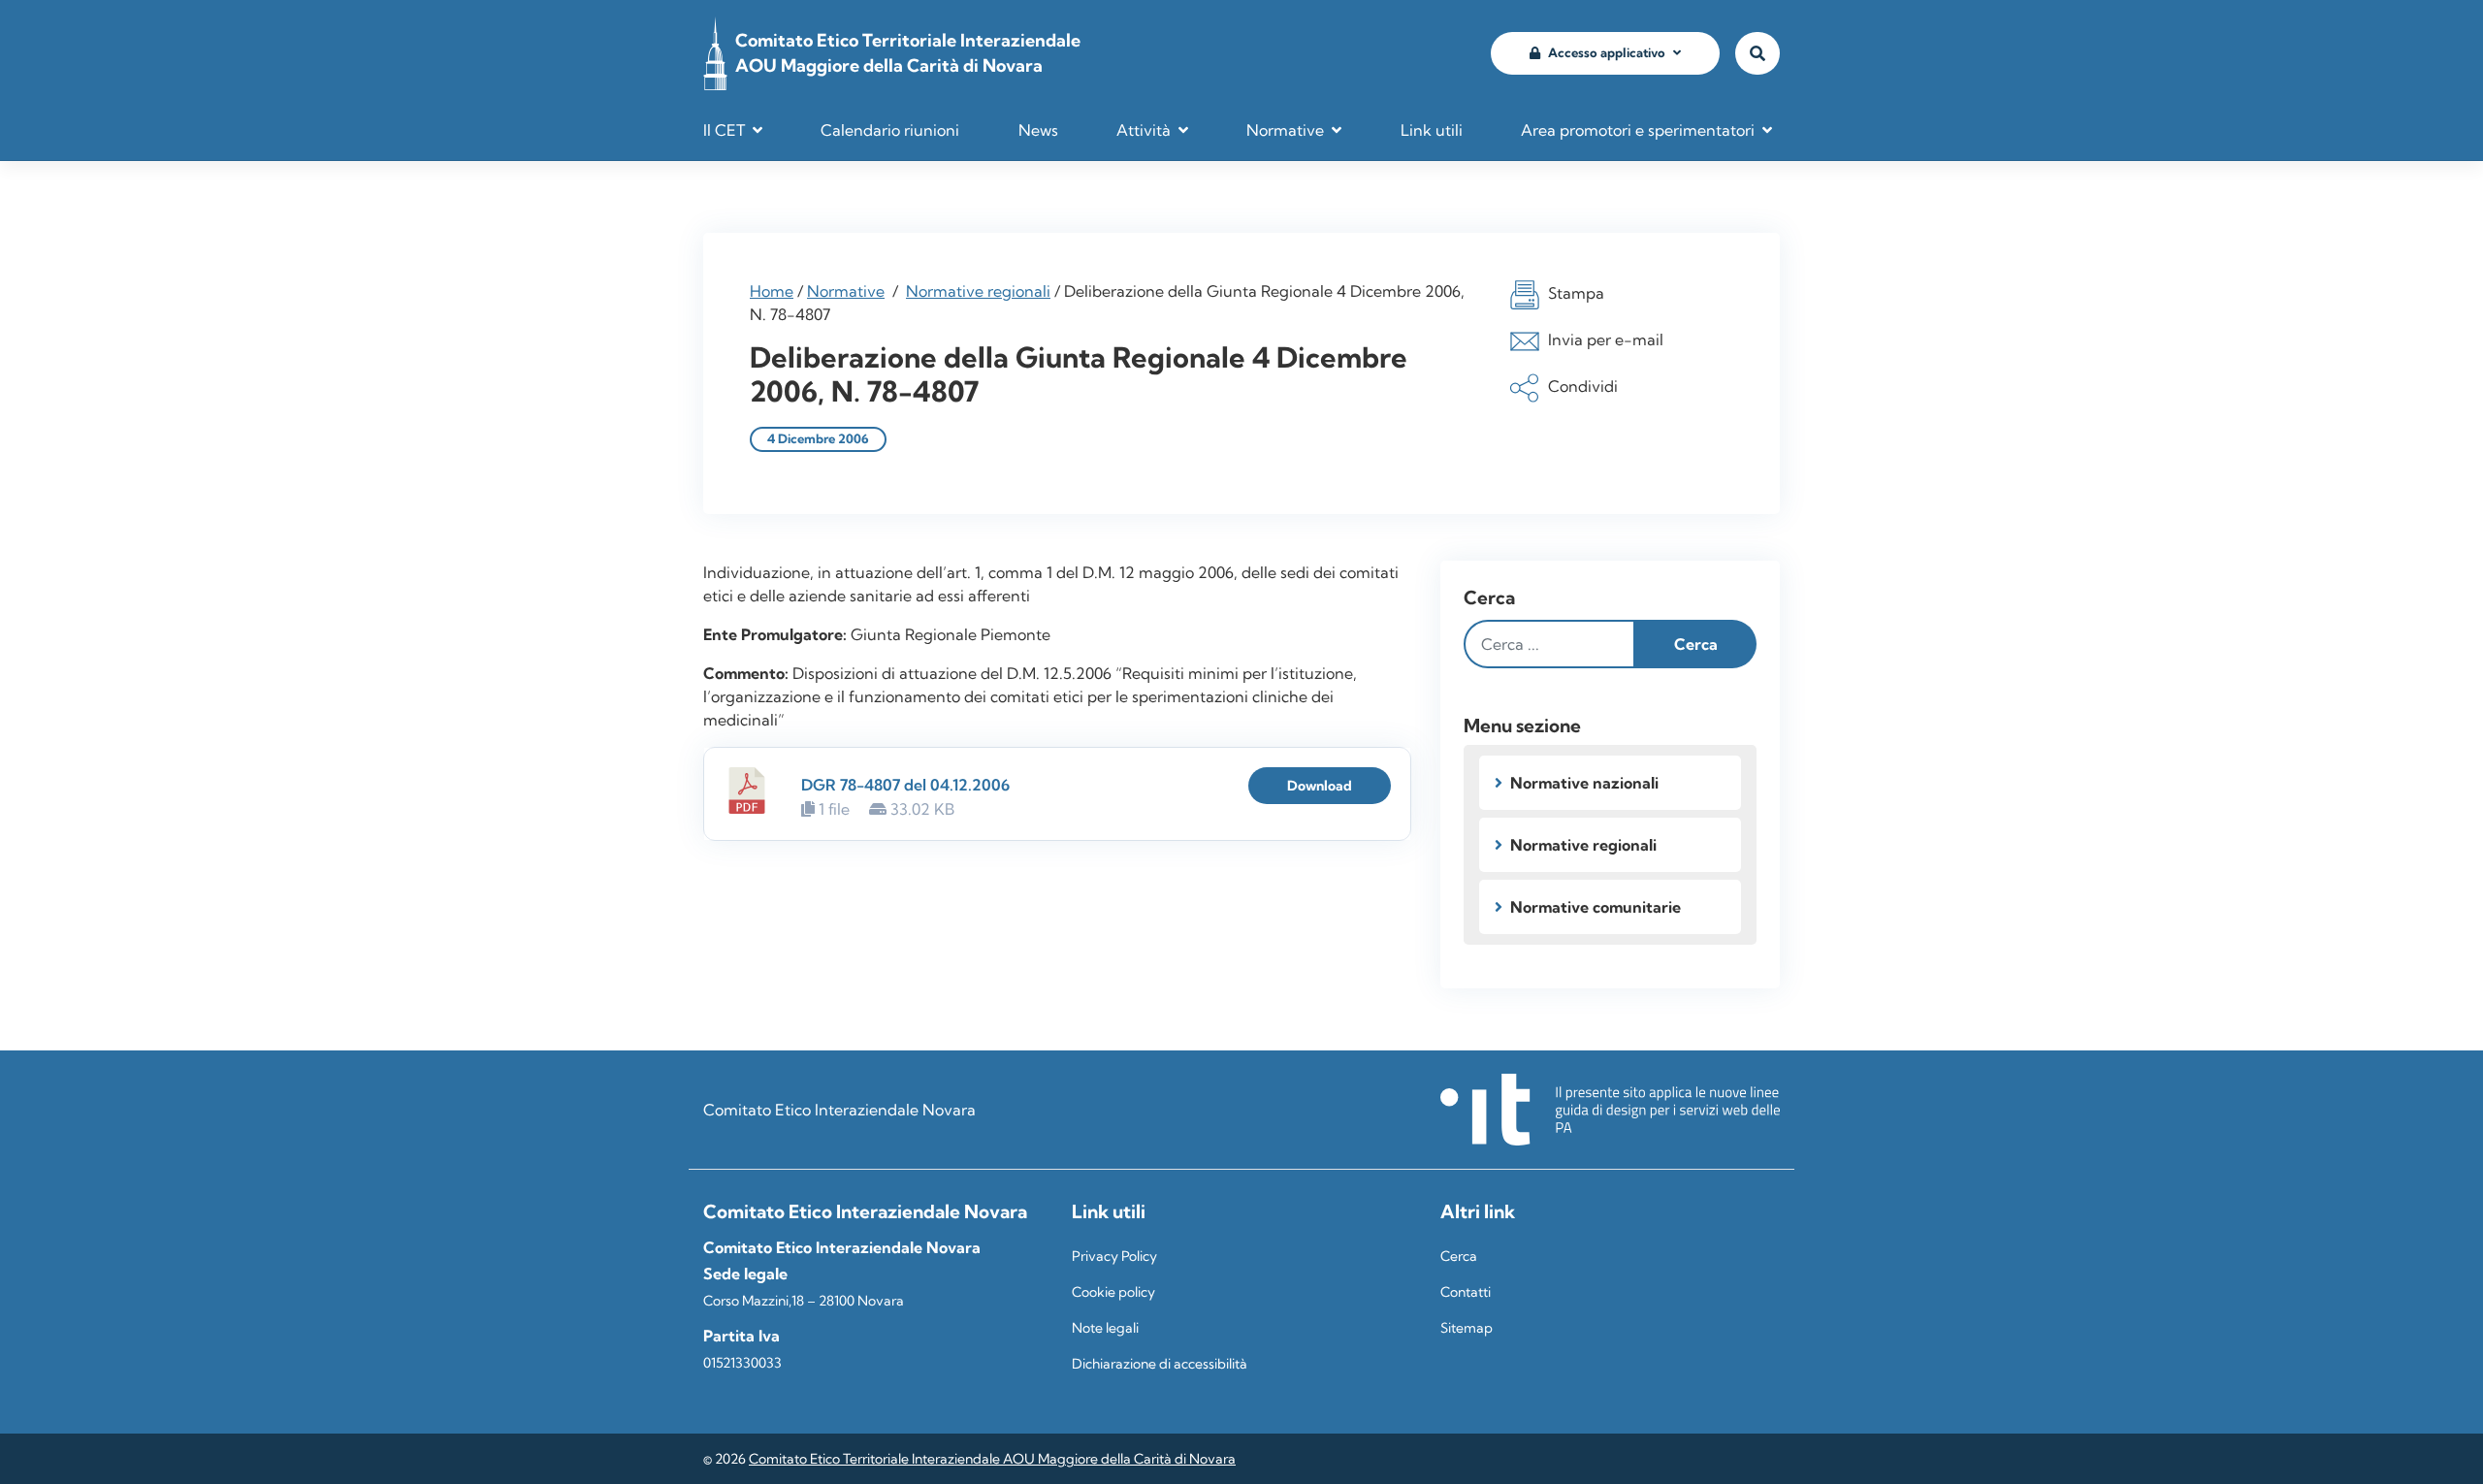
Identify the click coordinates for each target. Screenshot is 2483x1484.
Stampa (1576, 293)
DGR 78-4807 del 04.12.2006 (905, 785)
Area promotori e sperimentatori (1638, 130)
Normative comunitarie (1596, 907)
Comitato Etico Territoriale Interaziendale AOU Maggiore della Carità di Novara (992, 1459)
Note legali (1105, 1328)
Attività (1144, 130)
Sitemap (1467, 1328)
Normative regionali (978, 291)
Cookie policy (1113, 1292)
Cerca (1489, 597)
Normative (1285, 130)
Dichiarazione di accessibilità (1160, 1364)
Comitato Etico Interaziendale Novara (839, 1110)
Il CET (724, 130)
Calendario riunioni (890, 130)
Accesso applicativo (1607, 52)
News (1038, 130)
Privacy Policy (1114, 1256)
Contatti (1466, 1292)
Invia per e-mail (1606, 339)
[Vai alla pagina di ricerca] (1757, 54)
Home (772, 291)
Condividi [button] (1583, 386)
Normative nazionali (1584, 783)
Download (1320, 786)
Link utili (1432, 130)
